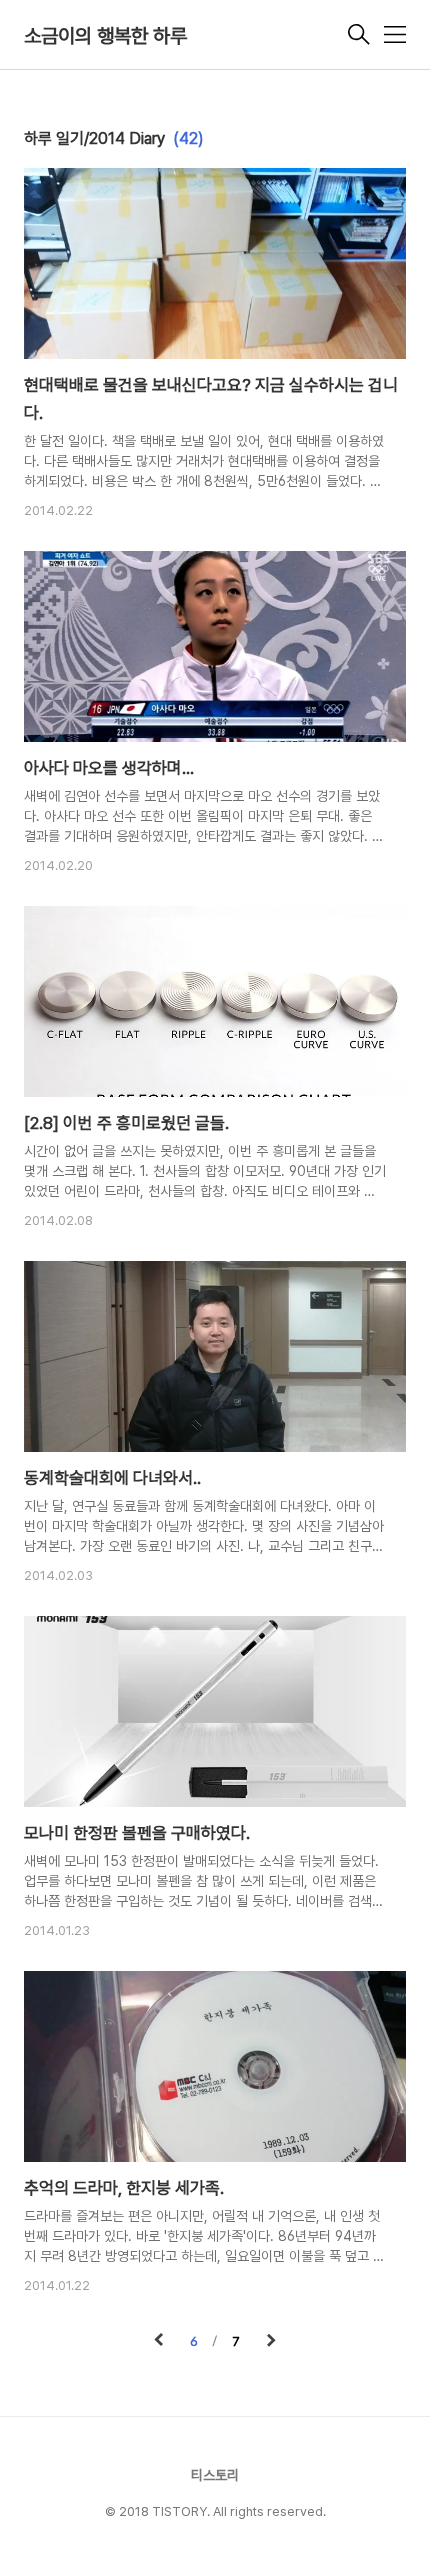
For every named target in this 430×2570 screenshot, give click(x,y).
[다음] (271, 2342)
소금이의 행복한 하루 (105, 36)
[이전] (159, 2342)
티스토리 (215, 2475)
